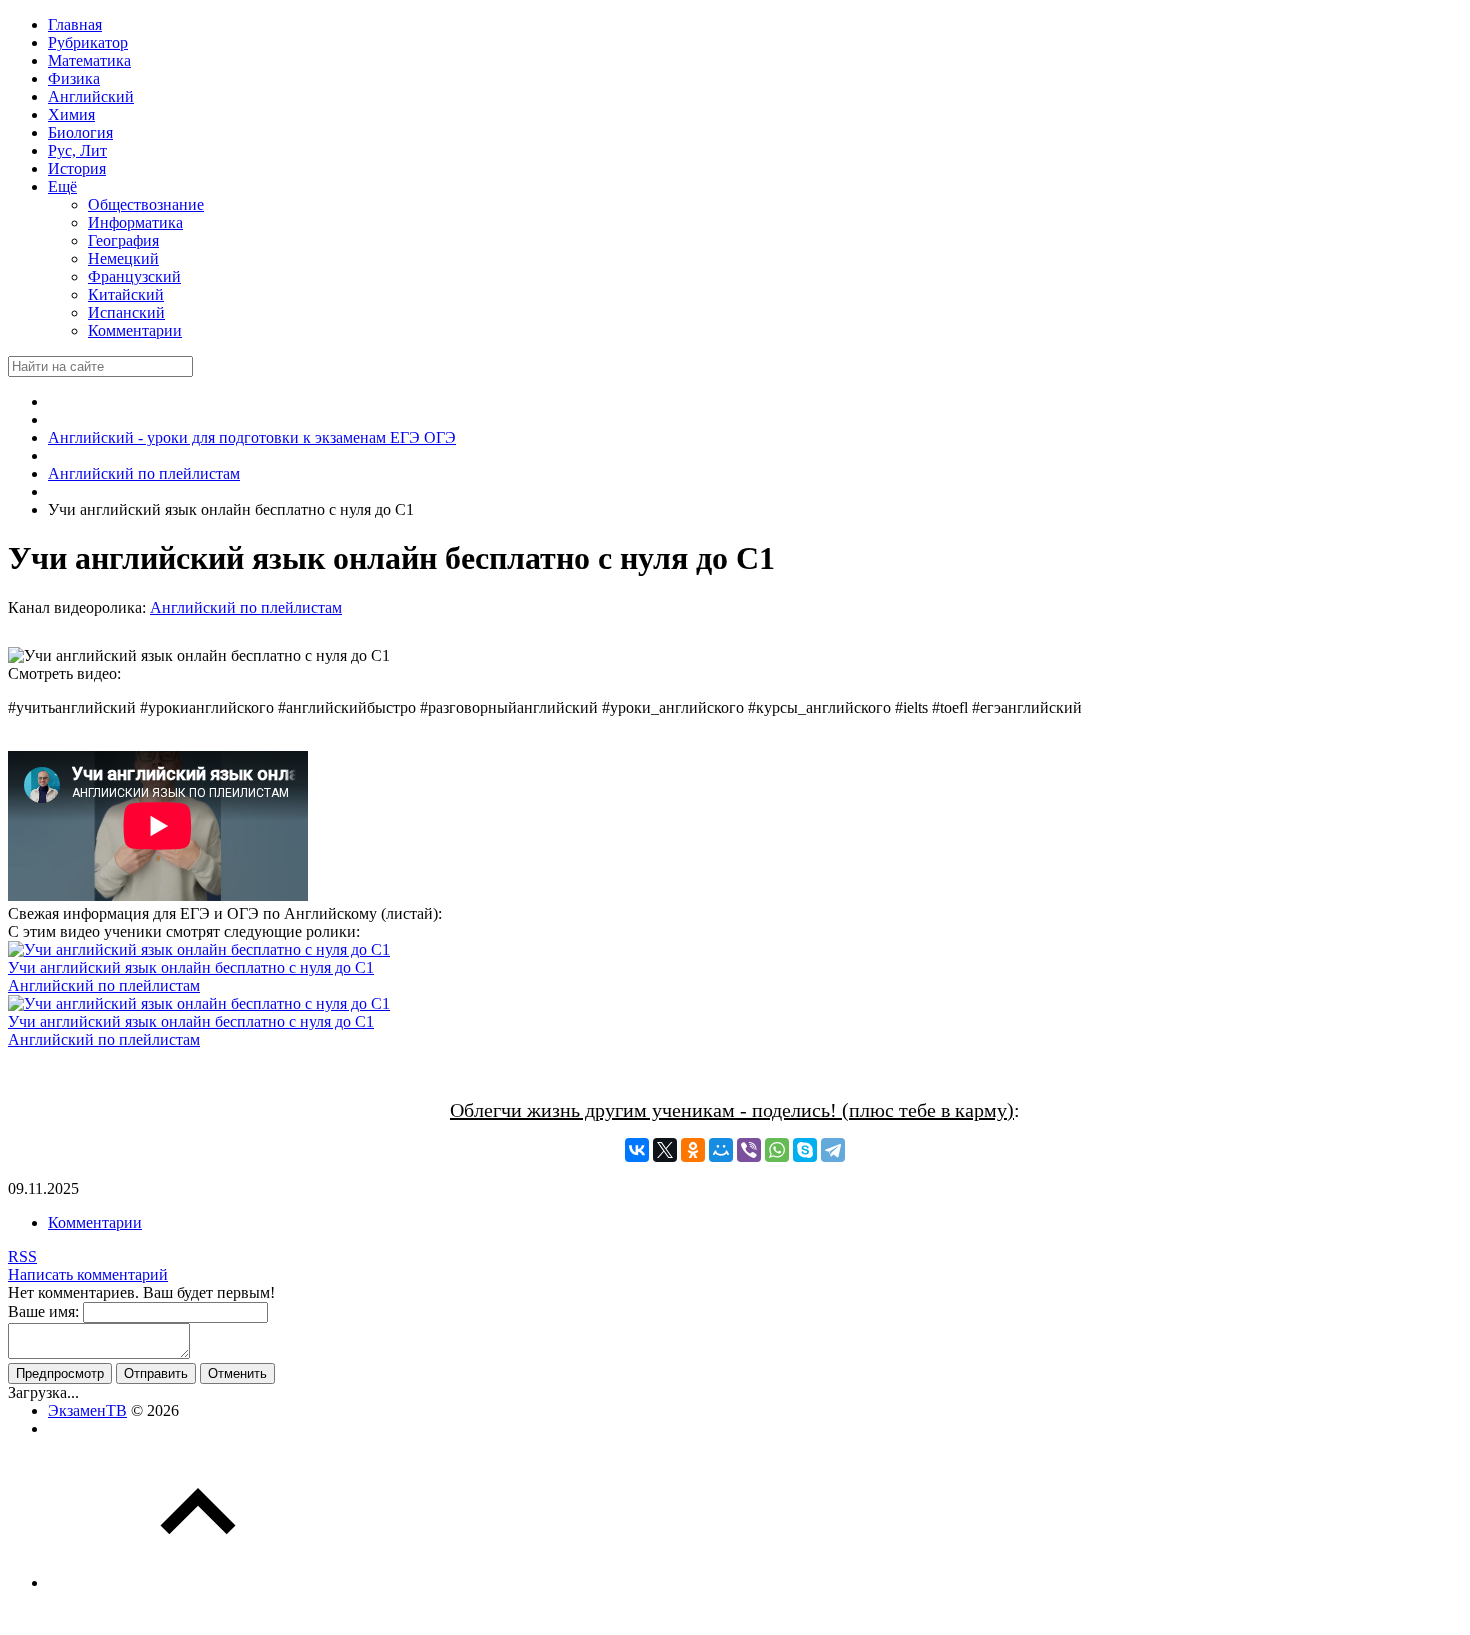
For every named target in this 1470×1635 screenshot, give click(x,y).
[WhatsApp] (777, 1150)
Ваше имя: (43, 1311)
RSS (22, 1256)
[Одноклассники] (693, 1150)
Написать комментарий (88, 1274)
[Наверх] (198, 1582)
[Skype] (805, 1150)
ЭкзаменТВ (87, 1410)
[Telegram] (833, 1150)
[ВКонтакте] (637, 1150)
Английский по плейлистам (246, 607)
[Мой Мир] (721, 1150)
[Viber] (749, 1150)
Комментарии (95, 1222)
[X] (665, 1150)
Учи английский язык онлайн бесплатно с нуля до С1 (191, 967)
